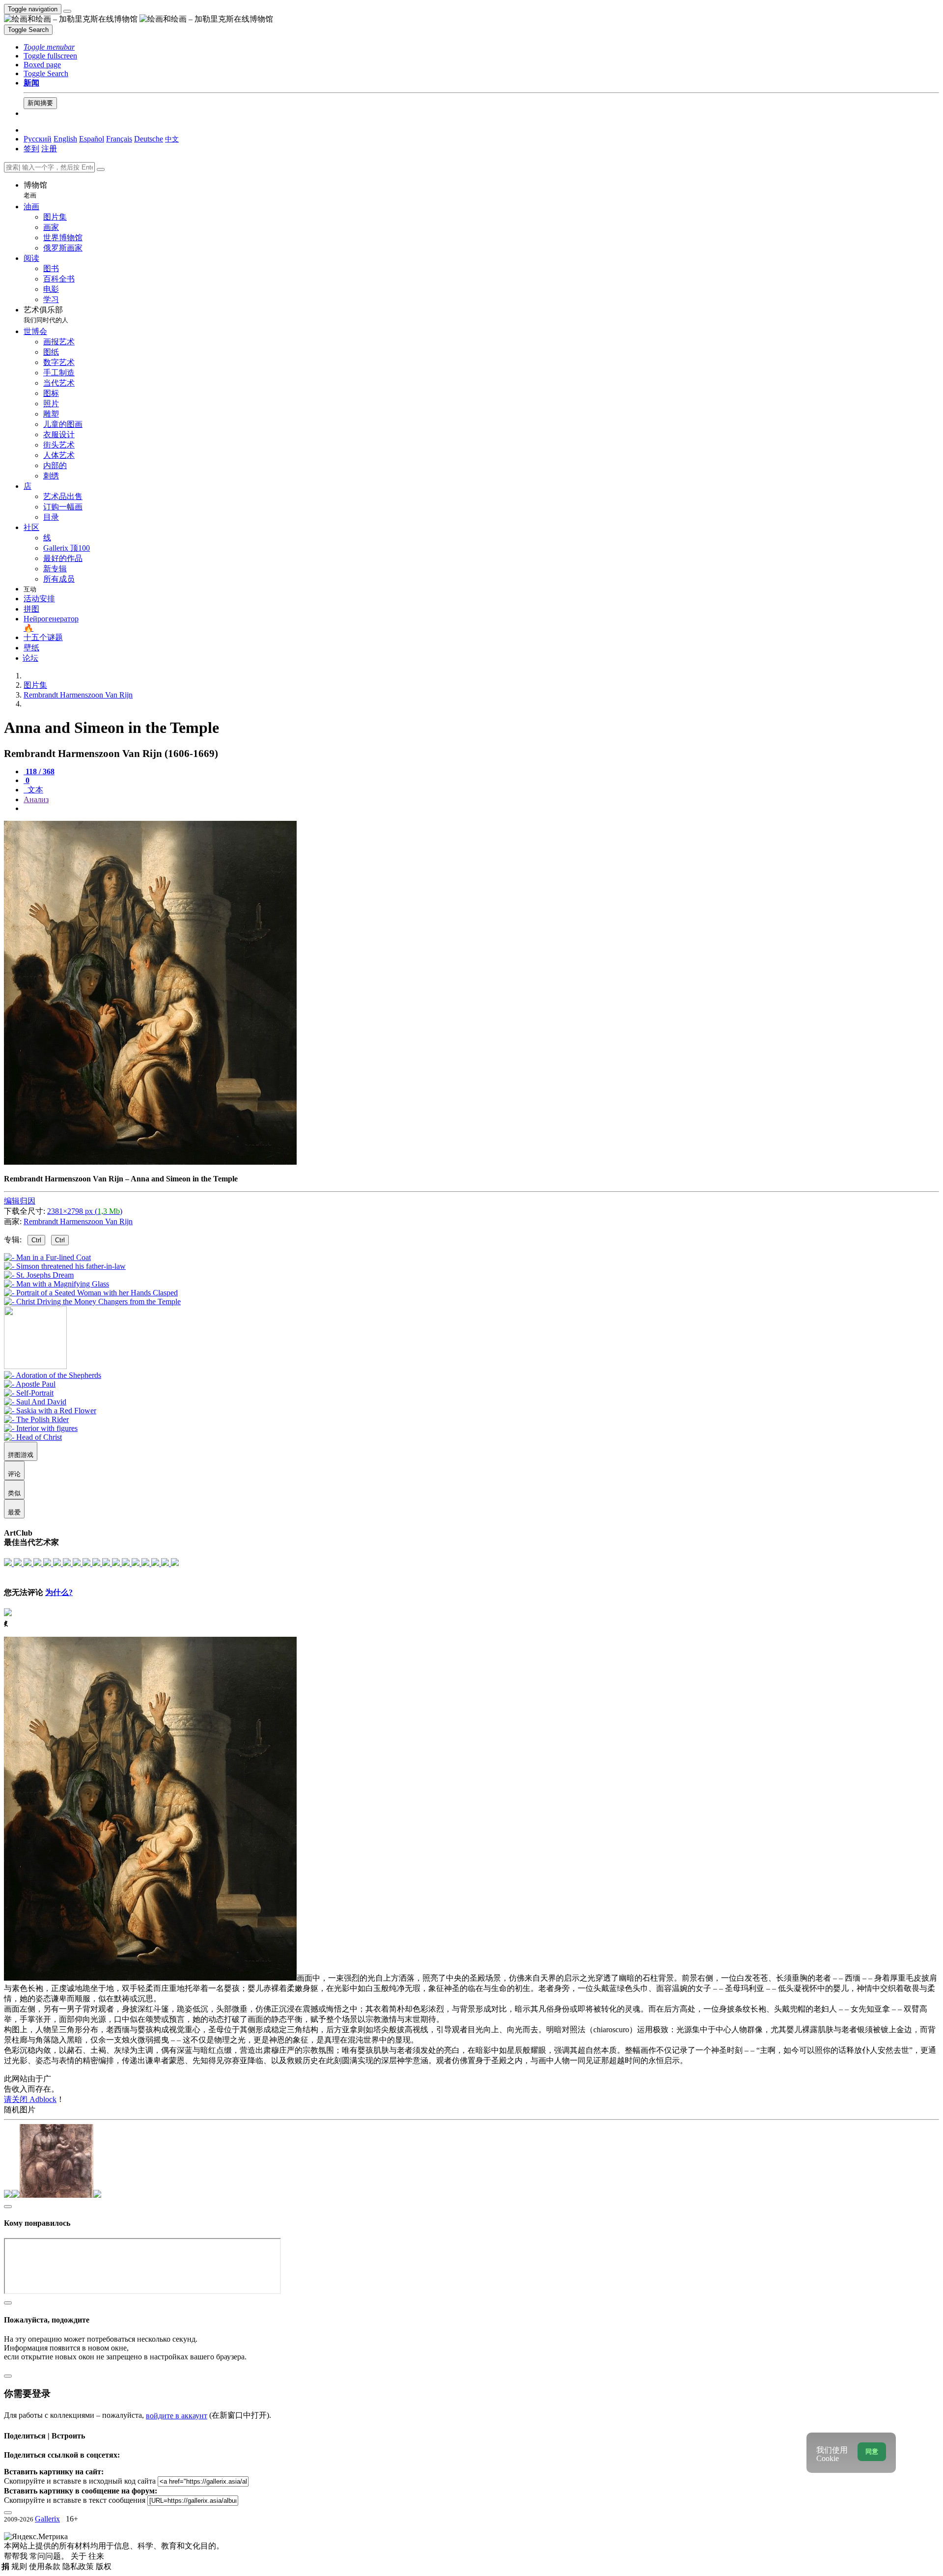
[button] (49, 47)
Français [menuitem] (119, 139)
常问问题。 (50, 2556)
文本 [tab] (34, 790)
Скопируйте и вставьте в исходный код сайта (80, 2481)
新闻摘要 (40, 103)
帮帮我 (17, 2556)
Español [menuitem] (92, 139)
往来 (96, 2556)
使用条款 (46, 2566)
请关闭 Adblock (30, 2099)
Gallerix (47, 2519)
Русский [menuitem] (38, 139)
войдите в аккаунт (177, 2416)
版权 (104, 2566)
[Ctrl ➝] (53, 1375)
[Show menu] (67, 11)
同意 (872, 2451)
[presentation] (481, 809)
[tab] (39, 771)
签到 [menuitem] (31, 149)
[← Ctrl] (92, 1302)
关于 (80, 2556)
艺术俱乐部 (46, 315)
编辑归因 (20, 1201)
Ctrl (36, 1240)
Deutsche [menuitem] (149, 139)
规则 (20, 2566)
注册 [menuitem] (49, 149)
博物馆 (35, 190)
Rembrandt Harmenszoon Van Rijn (78, 1221)
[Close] (101, 169)
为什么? (59, 1592)
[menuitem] (172, 139)
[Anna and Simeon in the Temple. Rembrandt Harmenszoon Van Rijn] (150, 1162)
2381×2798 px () (85, 1211)
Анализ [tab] (36, 799)
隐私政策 (79, 2566)
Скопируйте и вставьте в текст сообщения (75, 2500)
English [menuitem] (65, 139)
